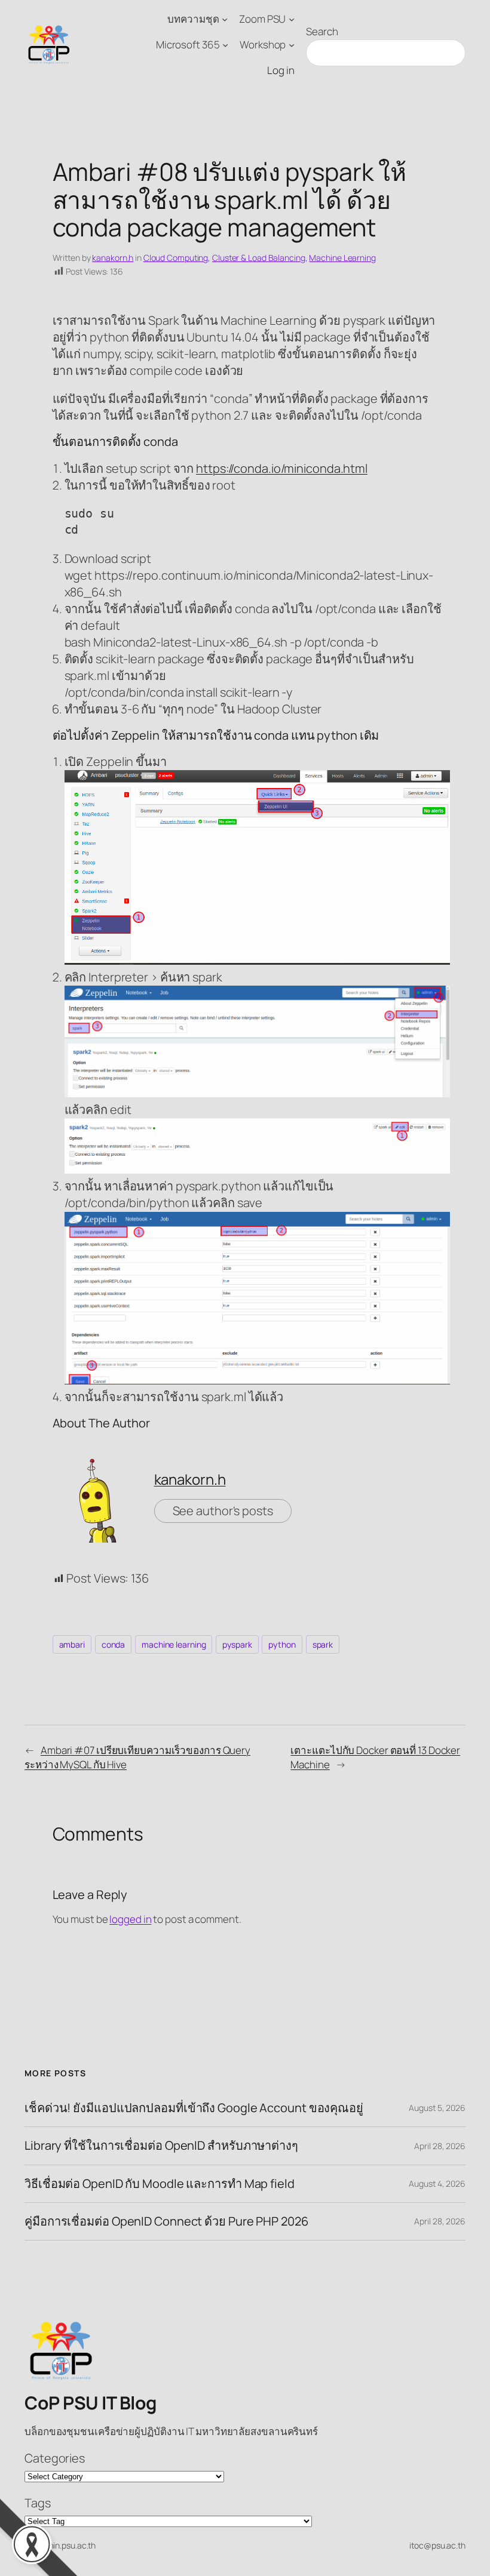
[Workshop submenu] (292, 45)
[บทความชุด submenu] (225, 19)
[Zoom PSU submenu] (292, 19)
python (282, 1644)
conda (114, 1644)
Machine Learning (342, 258)
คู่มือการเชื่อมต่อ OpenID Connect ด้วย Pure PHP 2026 (166, 2221)
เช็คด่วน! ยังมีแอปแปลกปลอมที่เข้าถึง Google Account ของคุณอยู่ (194, 2108)
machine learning (174, 1644)
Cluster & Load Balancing (259, 258)
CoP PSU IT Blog (91, 2403)
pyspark (237, 1644)
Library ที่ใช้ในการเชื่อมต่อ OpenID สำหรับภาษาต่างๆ (161, 2146)
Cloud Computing (176, 258)
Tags (38, 2503)
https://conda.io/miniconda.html (282, 468)
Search (322, 31)
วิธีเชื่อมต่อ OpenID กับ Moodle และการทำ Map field (160, 2184)
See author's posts (223, 1511)
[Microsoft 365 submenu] (225, 45)
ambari (72, 1644)
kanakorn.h (113, 258)
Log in (281, 70)
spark (323, 1644)
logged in (130, 1919)
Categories (55, 2458)
